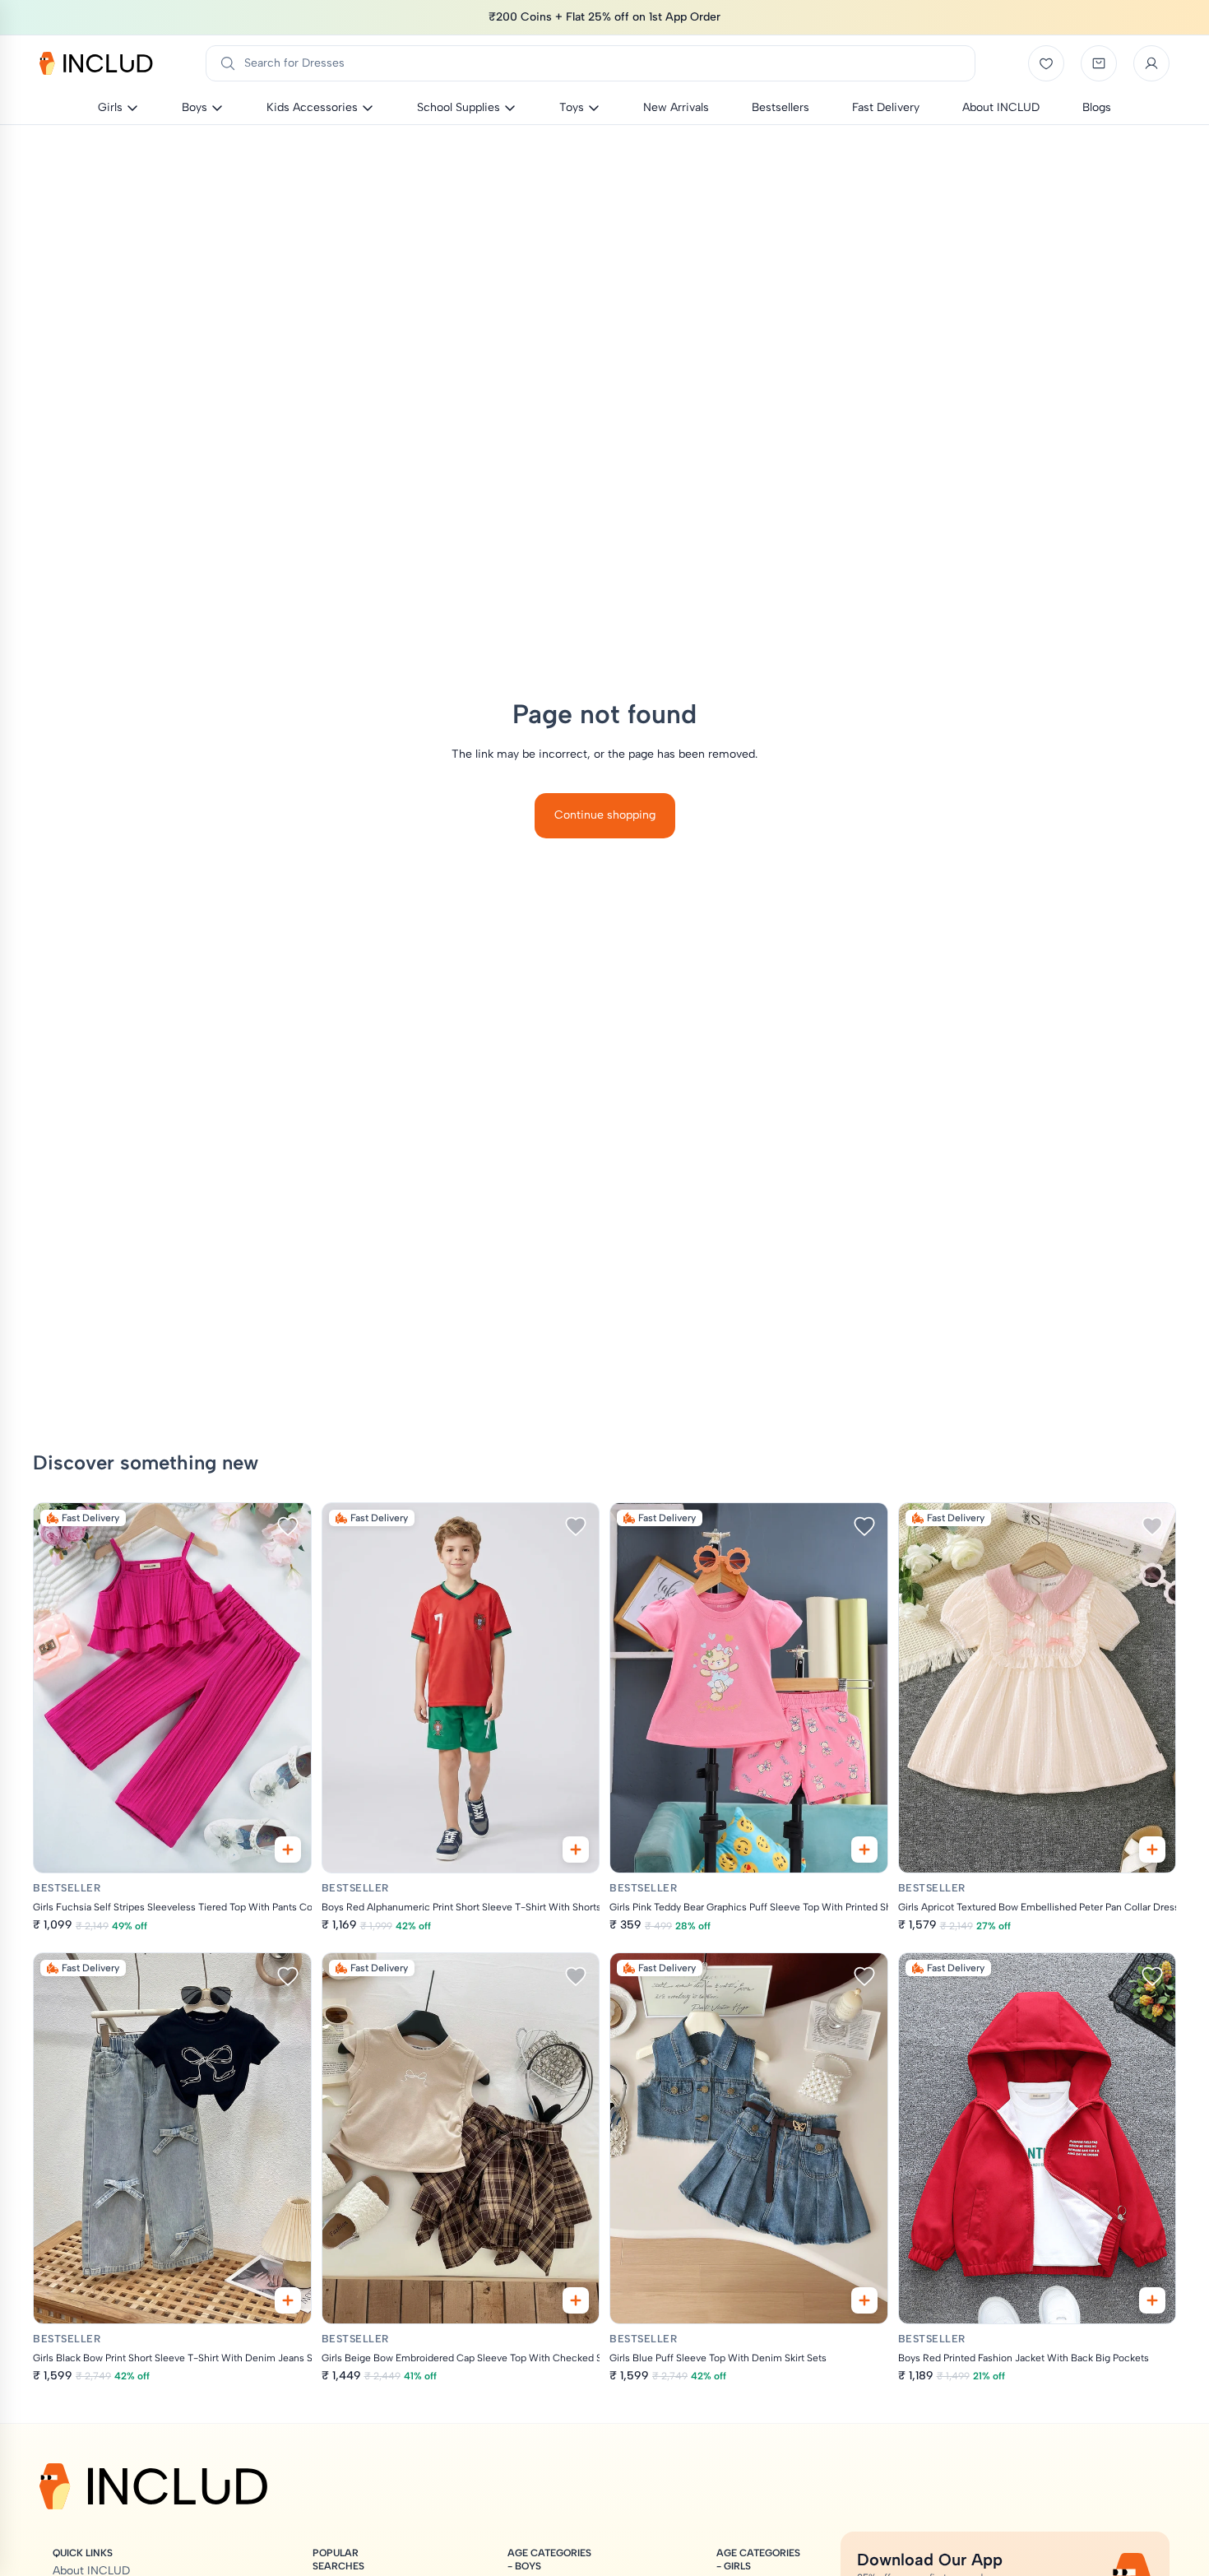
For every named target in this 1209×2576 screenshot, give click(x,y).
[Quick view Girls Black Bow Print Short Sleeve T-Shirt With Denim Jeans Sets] (288, 2300)
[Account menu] (1151, 63)
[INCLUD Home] (96, 63)
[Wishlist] (1046, 63)
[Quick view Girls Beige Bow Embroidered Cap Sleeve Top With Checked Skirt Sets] (576, 2300)
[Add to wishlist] (288, 1526)
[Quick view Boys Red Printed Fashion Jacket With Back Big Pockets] (1152, 2300)
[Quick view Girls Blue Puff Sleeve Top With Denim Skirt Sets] (864, 2300)
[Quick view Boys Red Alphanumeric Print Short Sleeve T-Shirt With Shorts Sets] (576, 1850)
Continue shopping (605, 815)
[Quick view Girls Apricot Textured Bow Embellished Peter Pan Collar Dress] (1152, 1850)
